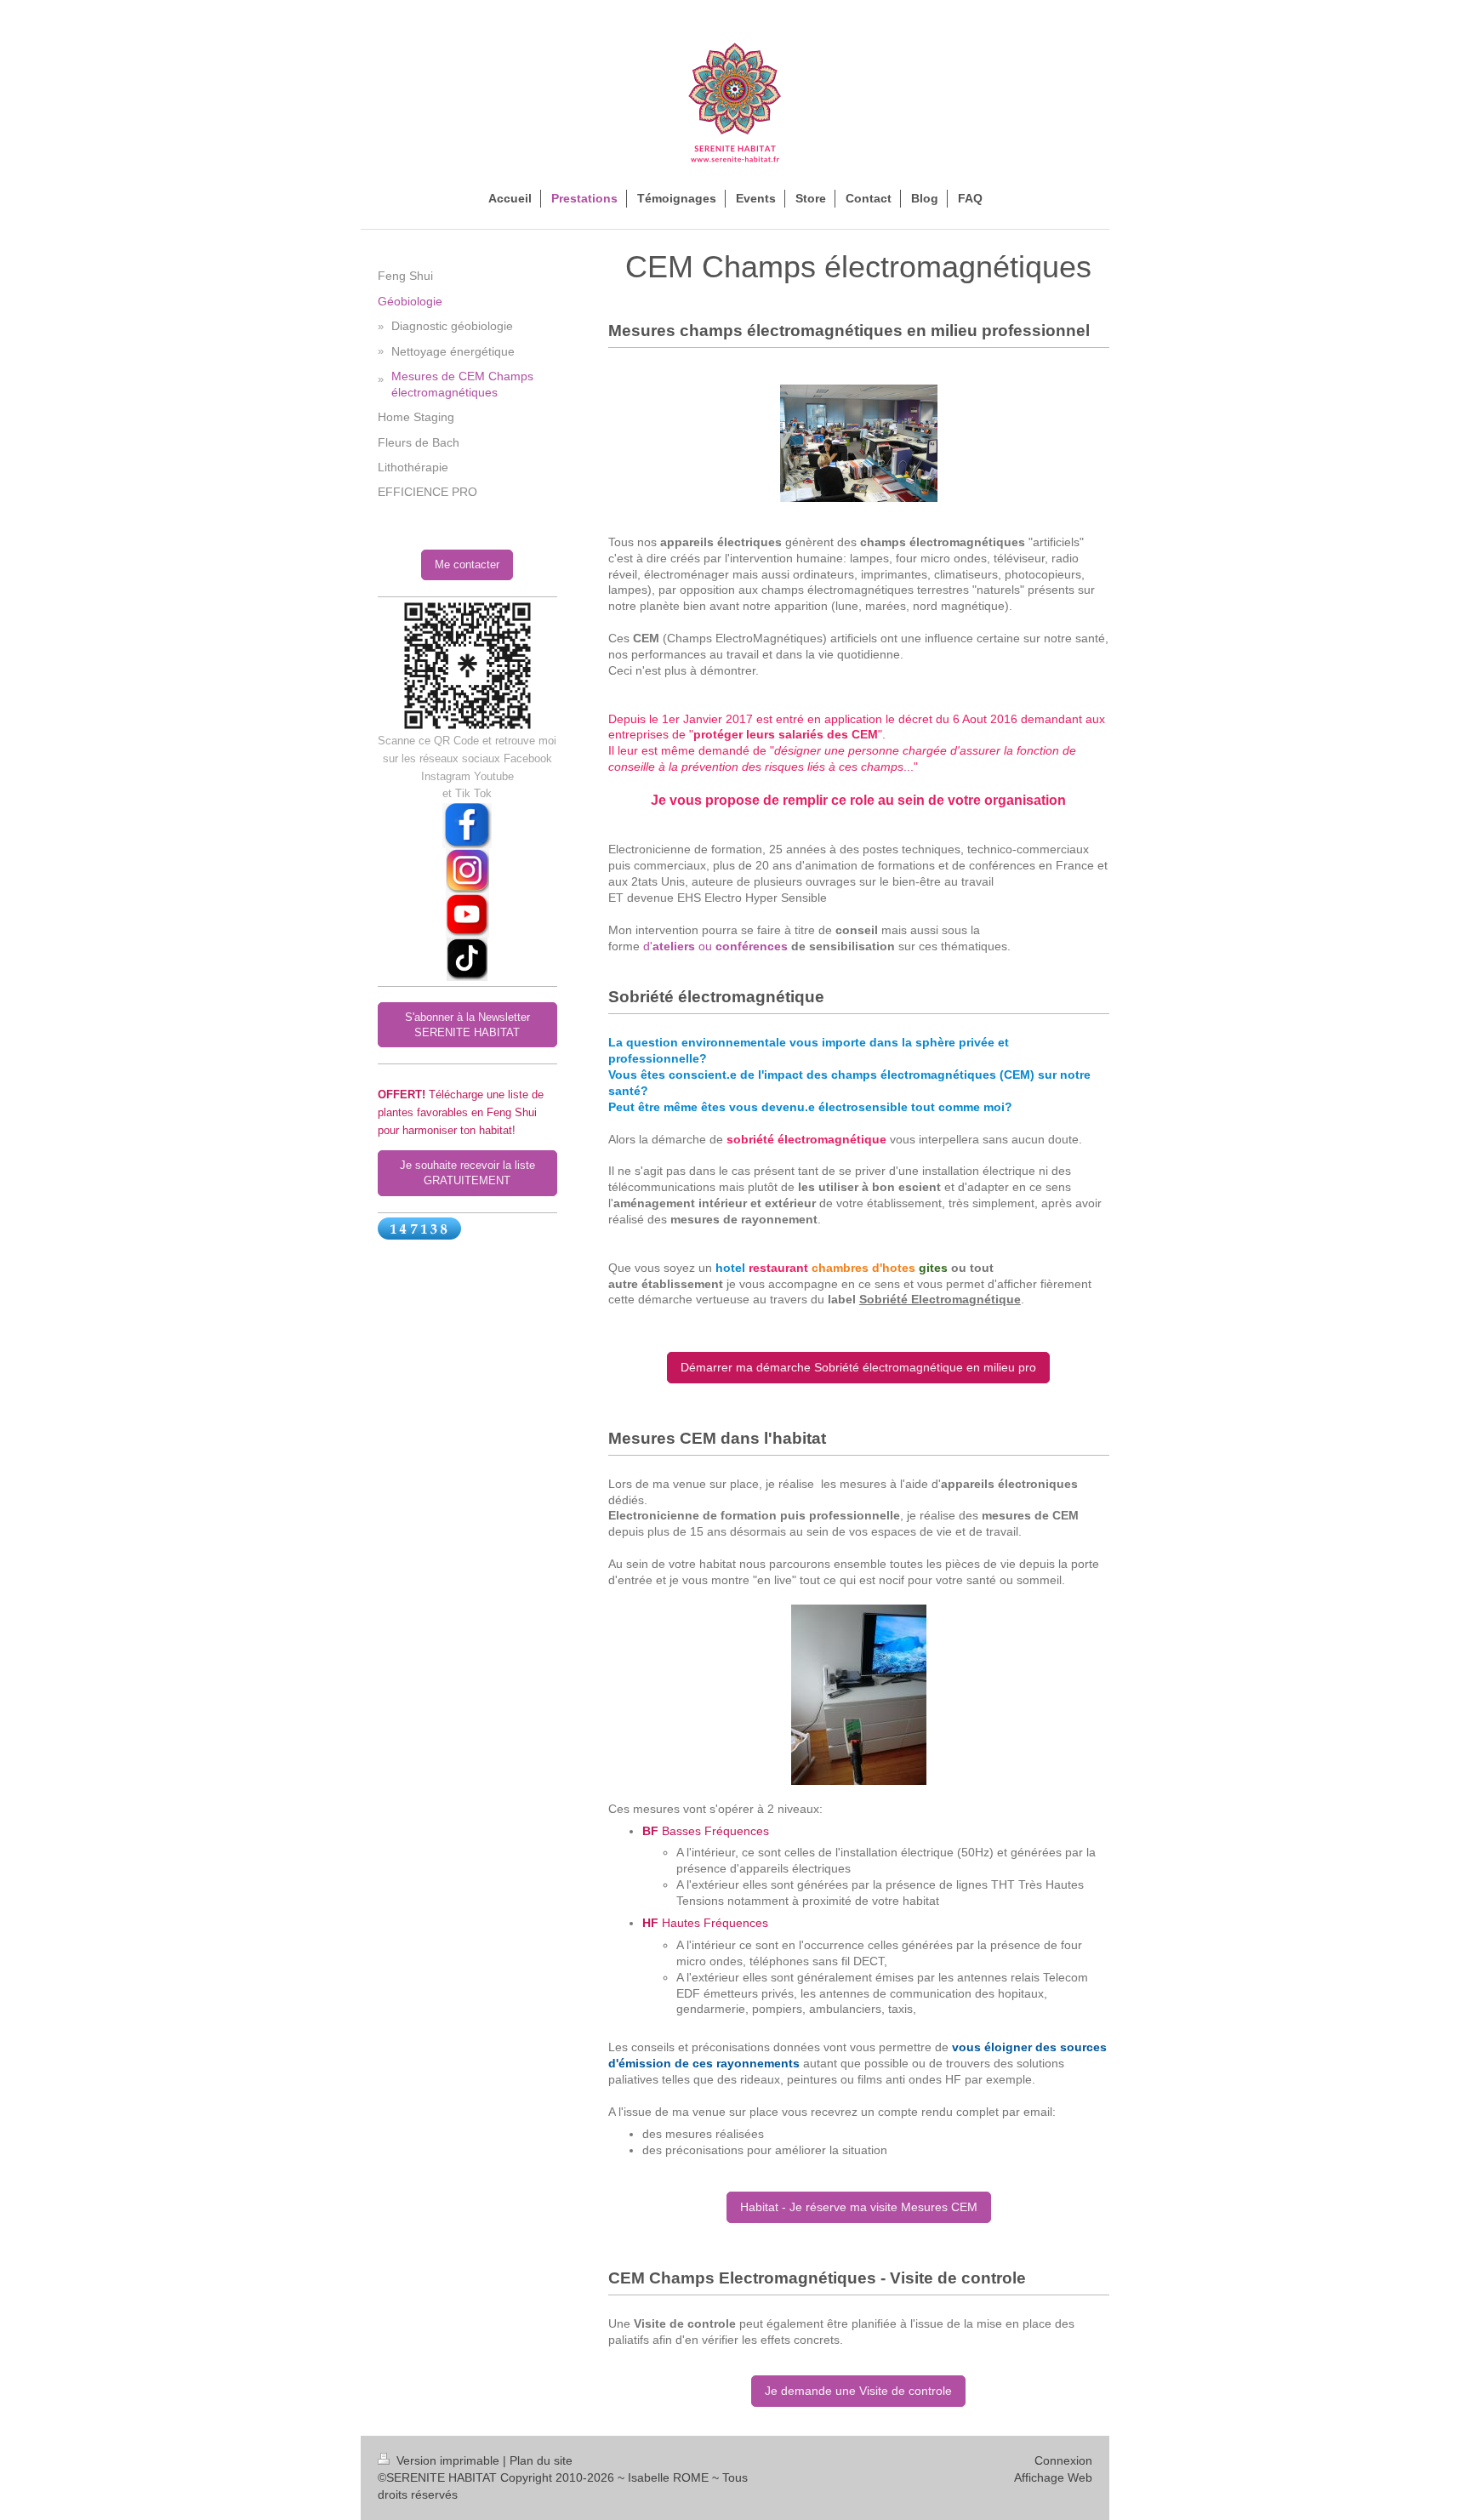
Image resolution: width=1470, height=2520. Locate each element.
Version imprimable (448, 2460)
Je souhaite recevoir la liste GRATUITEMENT (467, 1173)
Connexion (1063, 2460)
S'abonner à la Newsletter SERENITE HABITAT (467, 1025)
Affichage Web (1053, 2477)
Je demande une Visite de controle (858, 2391)
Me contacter (467, 564)
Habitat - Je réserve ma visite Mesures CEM (859, 2207)
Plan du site (541, 2460)
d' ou (715, 946)
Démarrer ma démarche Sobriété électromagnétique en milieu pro (858, 1367)
